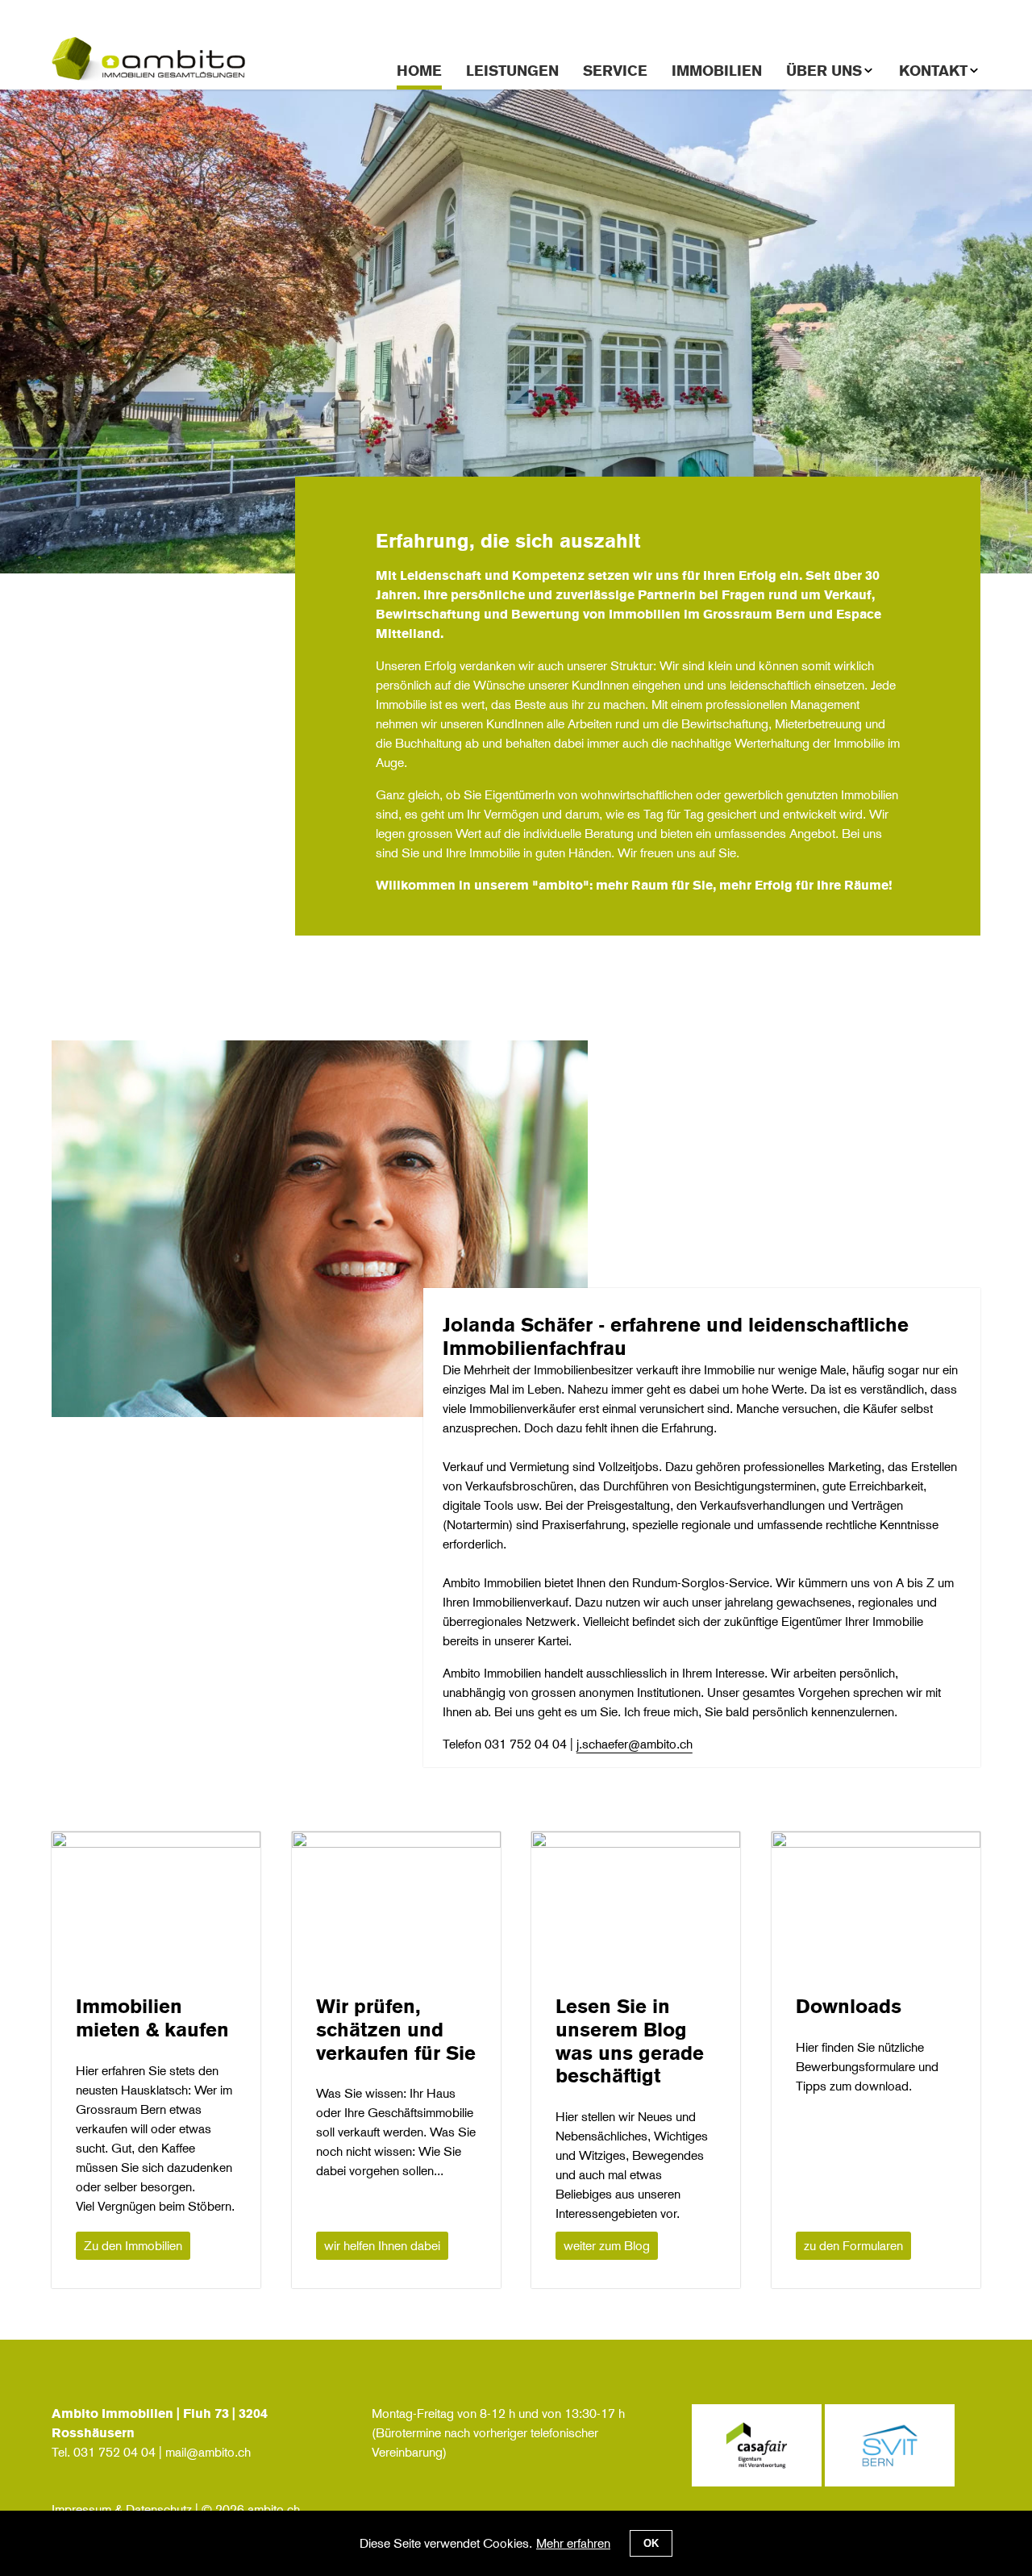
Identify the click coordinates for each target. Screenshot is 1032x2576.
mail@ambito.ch (208, 2452)
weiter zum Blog (607, 2246)
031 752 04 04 (114, 2452)
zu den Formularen (853, 2246)
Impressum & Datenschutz (122, 2509)
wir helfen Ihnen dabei (382, 2246)
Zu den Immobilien (133, 2246)
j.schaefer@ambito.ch (635, 1744)
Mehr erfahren (573, 2543)
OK (651, 2543)
